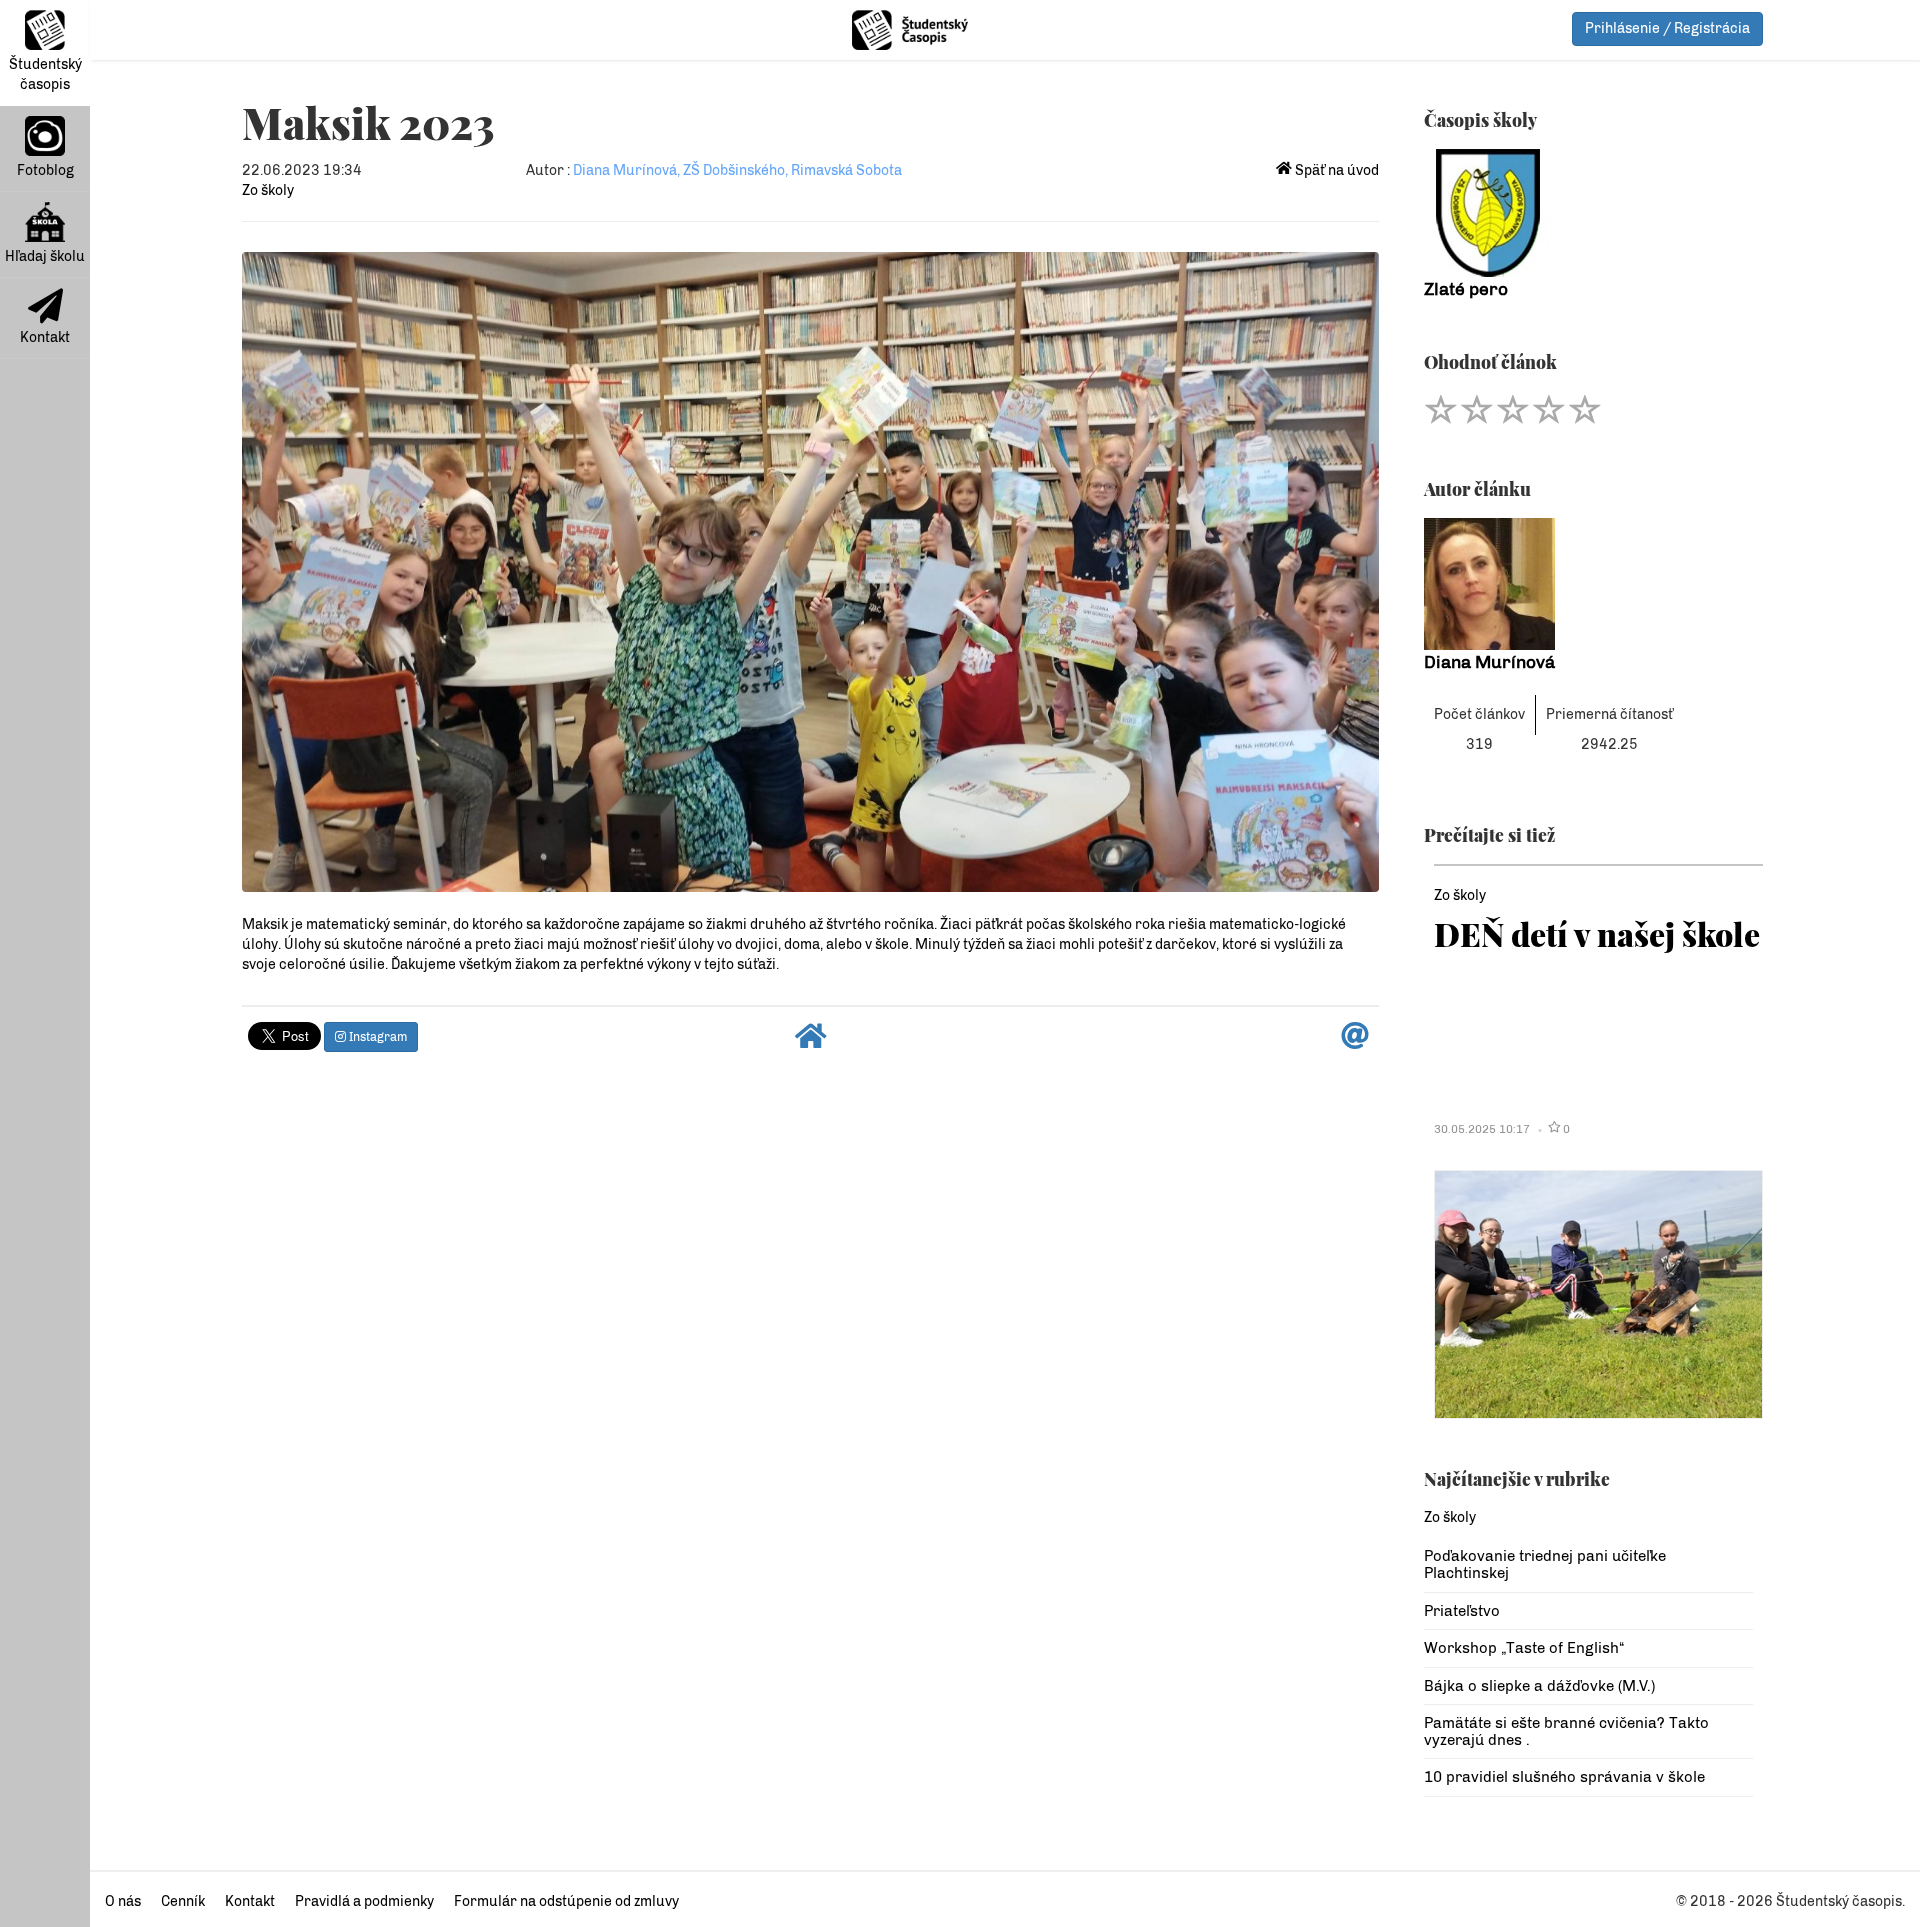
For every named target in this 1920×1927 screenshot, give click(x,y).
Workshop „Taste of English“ (1524, 1648)
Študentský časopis (45, 74)
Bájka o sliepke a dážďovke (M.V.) (1539, 1686)
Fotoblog (45, 170)
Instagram (376, 1037)
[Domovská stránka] (811, 1041)
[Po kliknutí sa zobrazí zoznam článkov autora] (1588, 584)
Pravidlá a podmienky (364, 1901)
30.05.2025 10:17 (1482, 1129)
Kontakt (45, 337)
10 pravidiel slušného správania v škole (1564, 1777)
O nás (123, 1901)
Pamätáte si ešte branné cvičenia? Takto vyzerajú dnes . (1566, 1731)
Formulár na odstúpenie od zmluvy (566, 1901)
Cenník (183, 1901)
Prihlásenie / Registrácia (1667, 28)
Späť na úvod (1335, 170)
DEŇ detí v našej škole (1597, 933)
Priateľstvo (1462, 1611)
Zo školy (268, 190)
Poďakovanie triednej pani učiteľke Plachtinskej (1545, 1564)
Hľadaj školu (45, 256)
